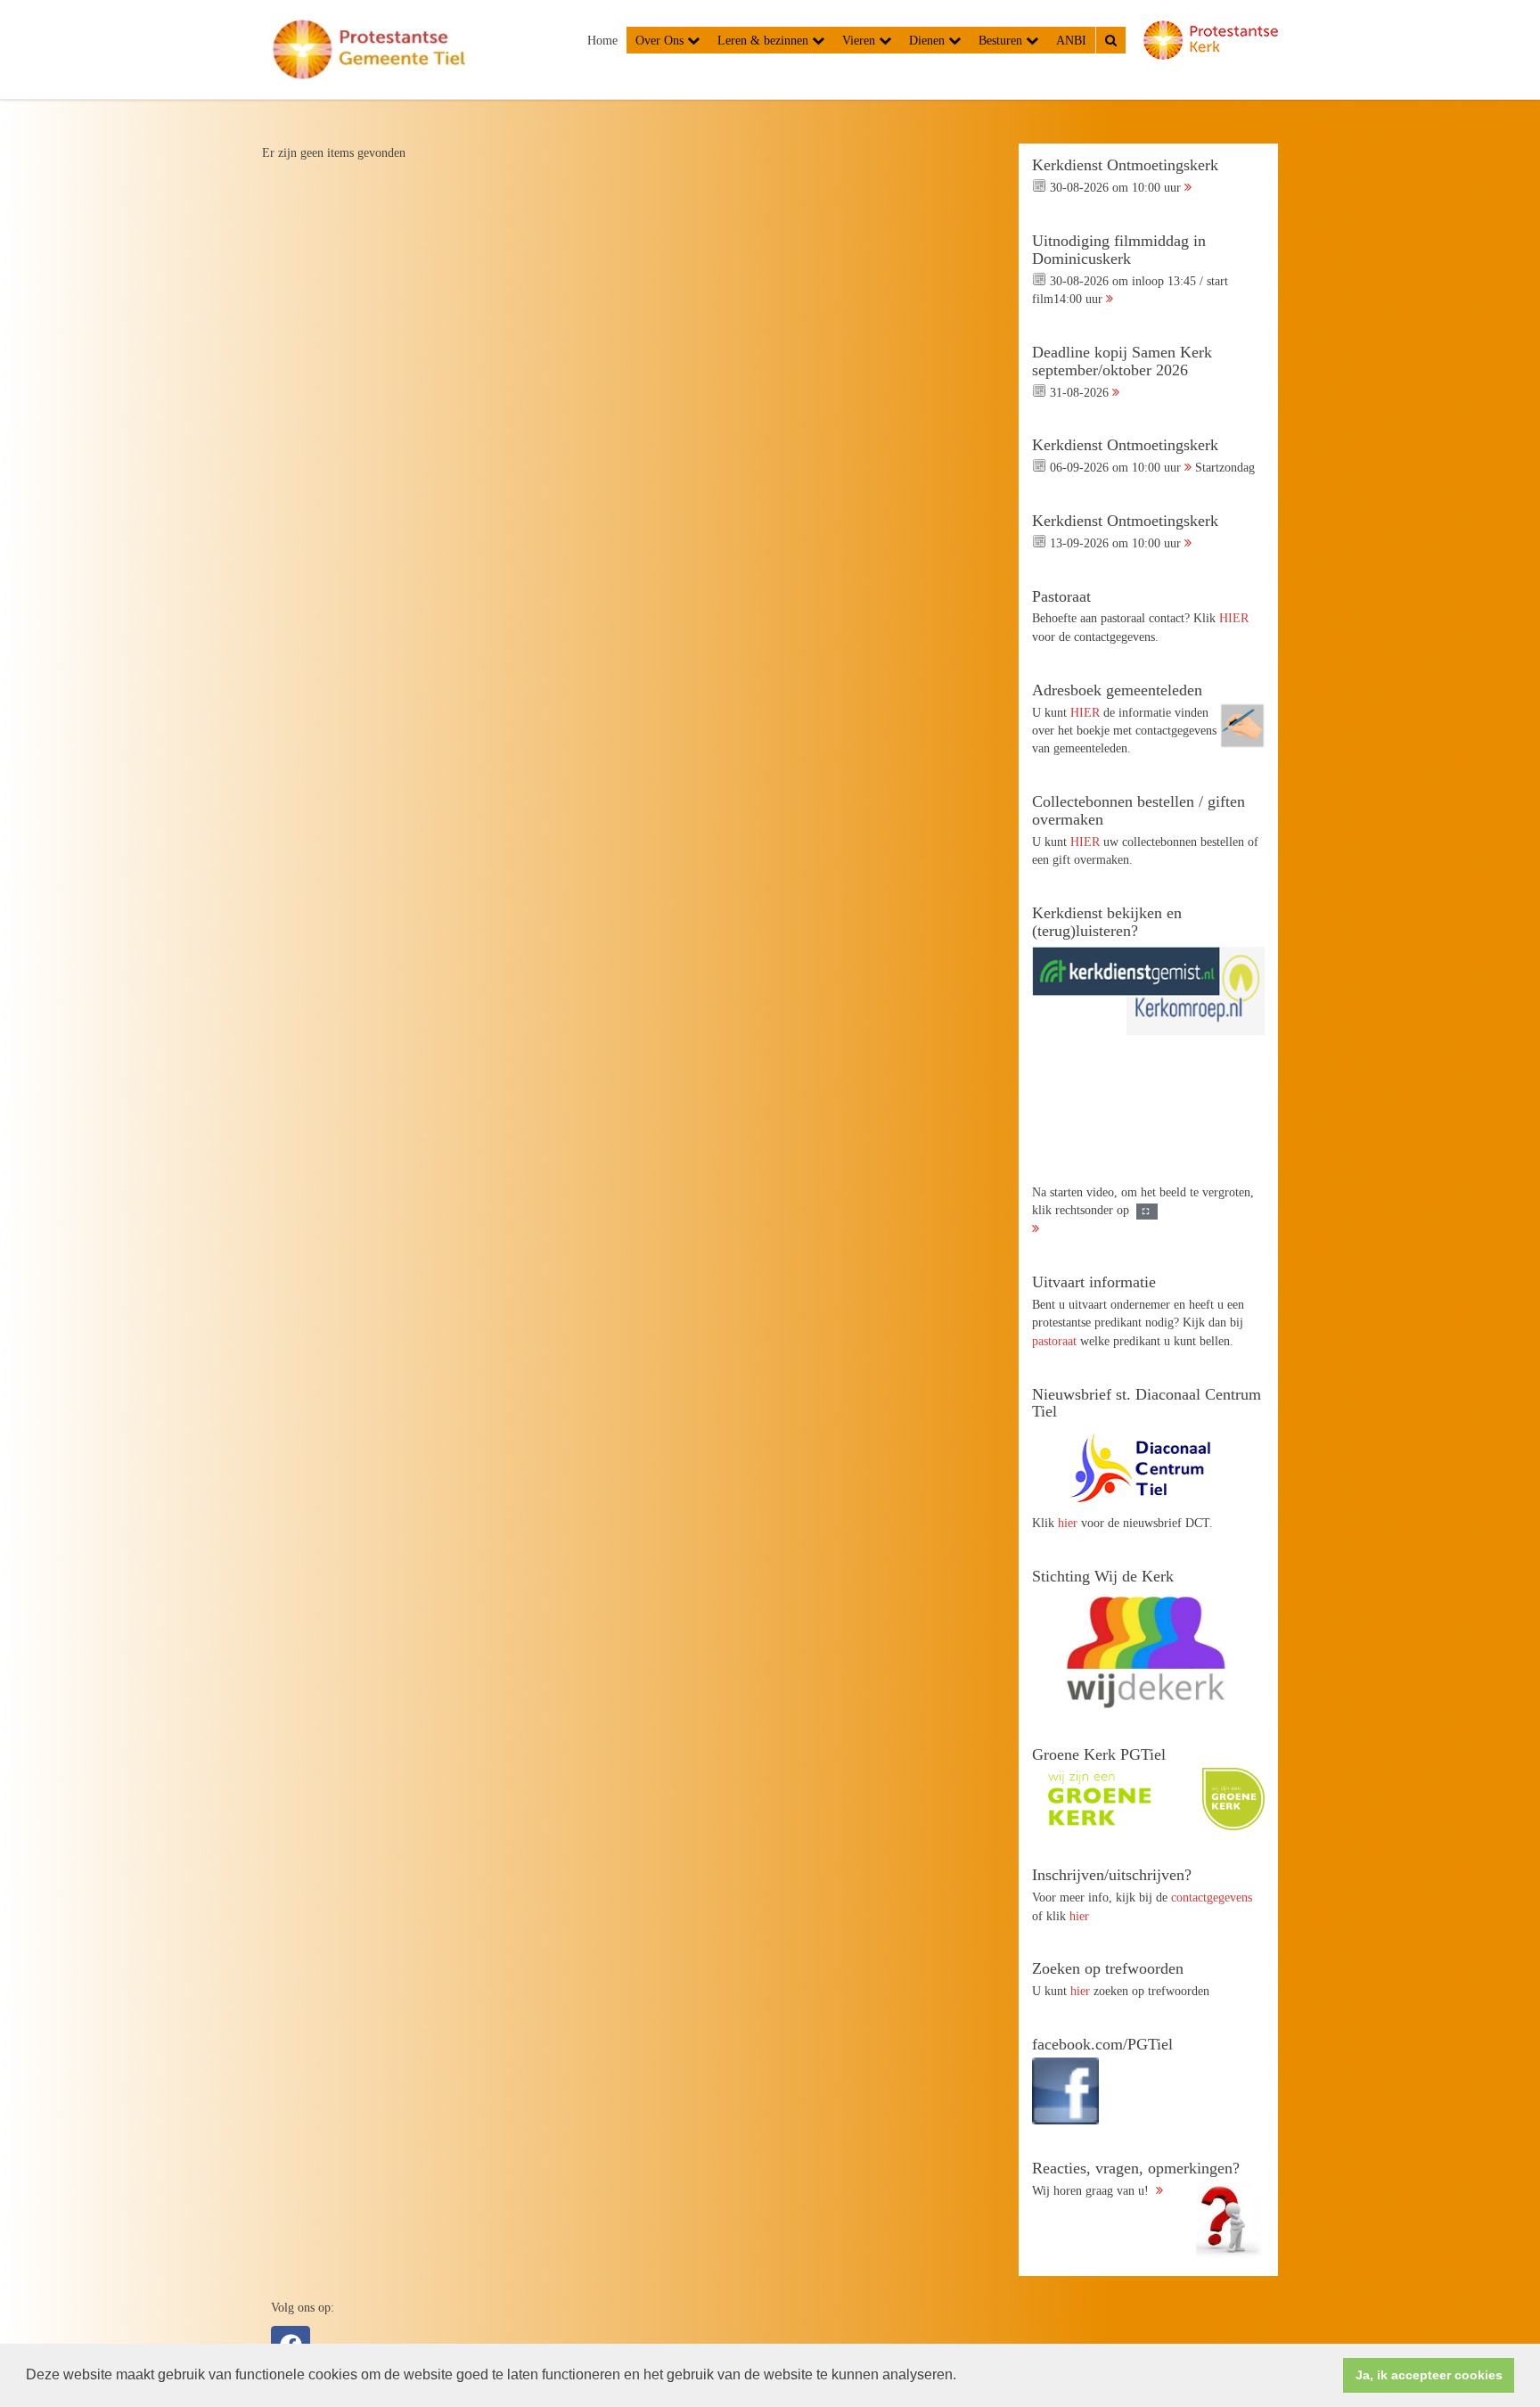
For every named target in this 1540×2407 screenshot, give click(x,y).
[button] (962, 2377)
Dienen (929, 40)
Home (602, 40)
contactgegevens (1212, 1897)
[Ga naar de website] (1148, 1467)
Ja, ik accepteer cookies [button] (1429, 2375)
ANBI (1071, 40)
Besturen (1002, 40)
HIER (1234, 618)
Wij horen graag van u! (1136, 2179)
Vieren (860, 40)
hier (1068, 1523)
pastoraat (1054, 1341)
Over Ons (661, 40)
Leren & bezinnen (765, 40)
